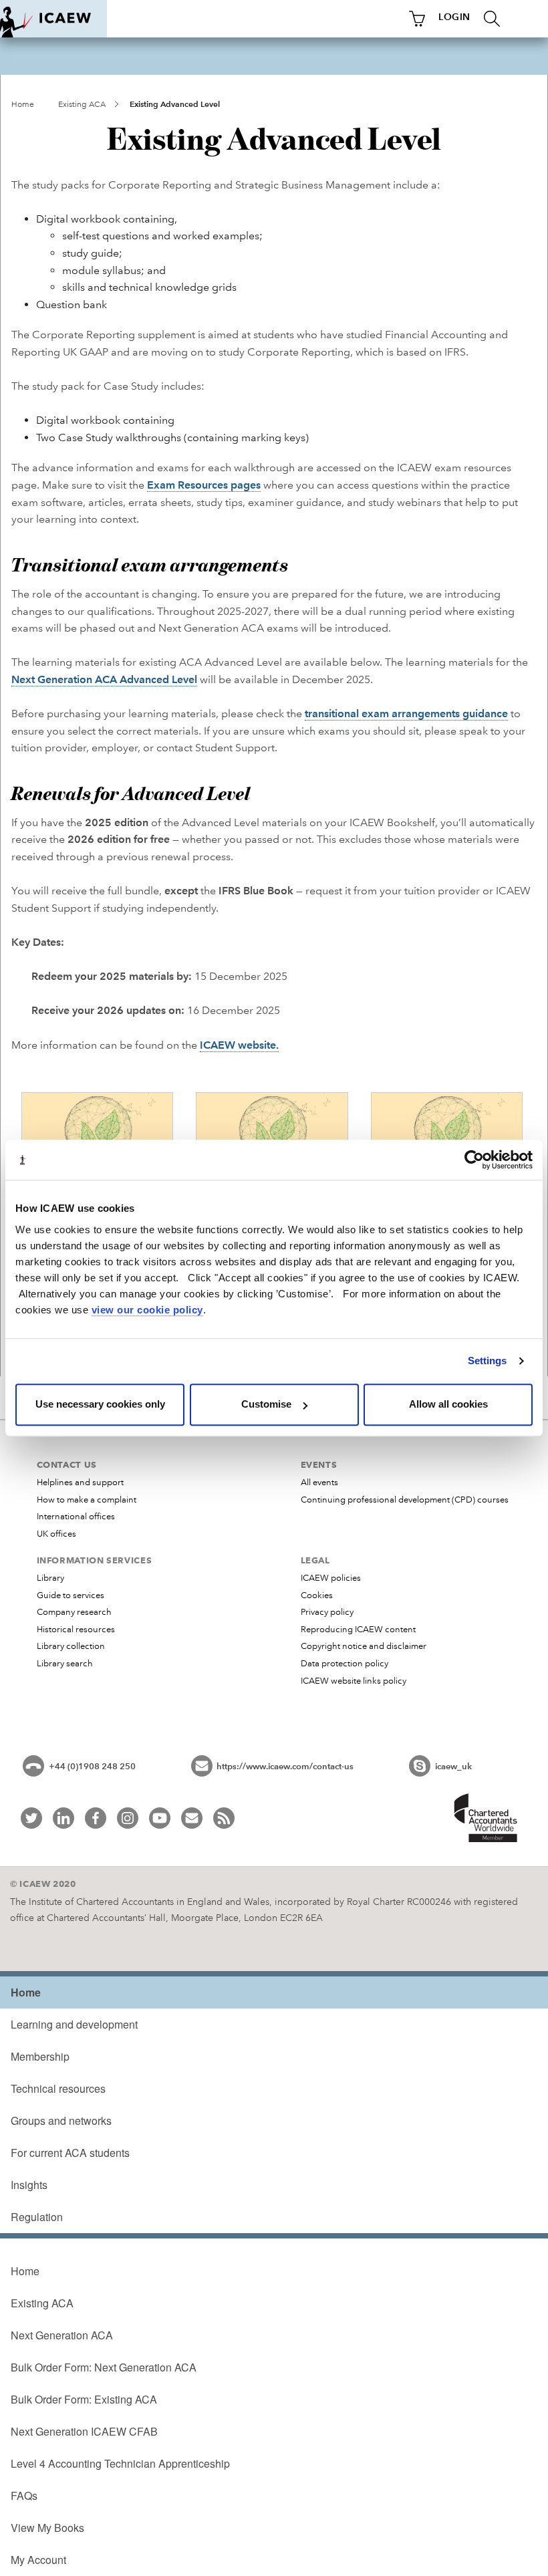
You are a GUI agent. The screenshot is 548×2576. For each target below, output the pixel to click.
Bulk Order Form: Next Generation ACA (104, 2367)
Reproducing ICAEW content (358, 1630)
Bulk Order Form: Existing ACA (84, 2399)
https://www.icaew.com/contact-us (285, 1767)
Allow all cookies (448, 1404)
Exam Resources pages (204, 485)
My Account (38, 2560)
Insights (29, 2185)
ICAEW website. (239, 1045)
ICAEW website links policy (354, 1681)
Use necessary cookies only (100, 1404)
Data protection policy (345, 1664)
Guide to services (71, 1595)
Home (23, 105)
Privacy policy (327, 1612)
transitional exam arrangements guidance (406, 714)
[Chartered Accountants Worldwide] (487, 1819)
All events (319, 1483)
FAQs (24, 2495)
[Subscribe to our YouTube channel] (160, 1818)
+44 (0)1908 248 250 (92, 1767)
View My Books (47, 2528)
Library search (65, 1664)
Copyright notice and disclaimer (364, 1646)
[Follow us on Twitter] (31, 1818)
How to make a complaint (87, 1500)
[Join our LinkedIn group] (63, 1818)
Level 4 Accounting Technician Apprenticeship (120, 2463)
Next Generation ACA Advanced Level (104, 679)
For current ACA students (70, 2153)
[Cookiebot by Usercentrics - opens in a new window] (474, 1160)
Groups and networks (61, 2120)
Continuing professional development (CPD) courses (405, 1500)
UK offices (56, 1534)
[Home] (53, 19)
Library (50, 1578)
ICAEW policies (331, 1578)
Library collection (71, 1646)
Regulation (37, 2217)
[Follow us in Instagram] (128, 1818)
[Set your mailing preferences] (192, 1818)
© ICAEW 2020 (43, 1884)
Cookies (317, 1595)
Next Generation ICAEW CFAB (84, 2431)
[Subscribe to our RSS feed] (224, 1818)
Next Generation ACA (62, 2335)
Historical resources (76, 1630)
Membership (40, 2056)
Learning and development (74, 2024)
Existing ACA (82, 105)
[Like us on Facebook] (96, 1818)
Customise (266, 1404)
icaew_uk (453, 1767)
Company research (74, 1612)
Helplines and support (80, 1483)
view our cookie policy (147, 1310)
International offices (76, 1517)
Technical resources (58, 2088)
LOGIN (454, 17)
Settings (488, 1361)
